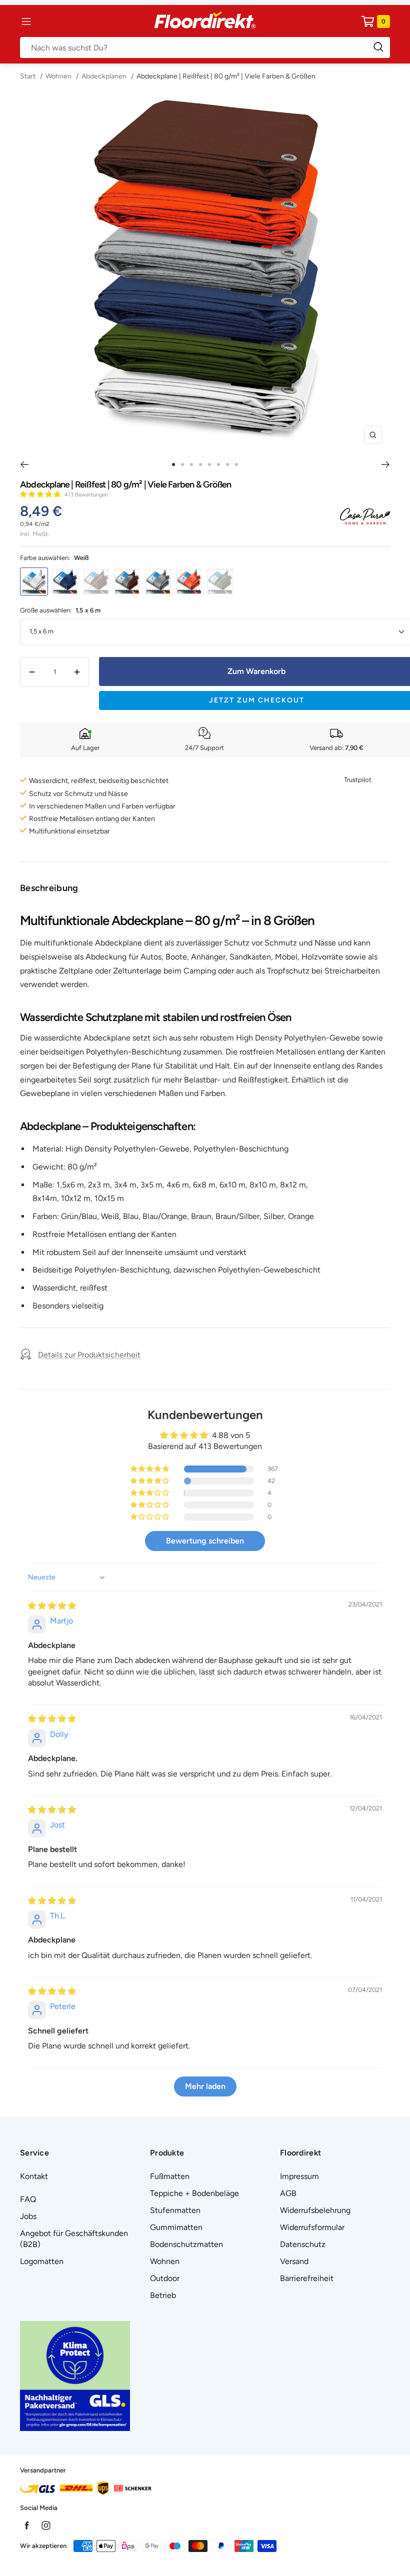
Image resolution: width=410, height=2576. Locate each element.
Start (28, 76)
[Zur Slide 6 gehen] (218, 464)
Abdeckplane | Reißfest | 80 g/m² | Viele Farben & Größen (226, 76)
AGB (288, 2193)
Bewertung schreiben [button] (205, 1541)
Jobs (28, 2216)
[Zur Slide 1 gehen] (173, 464)
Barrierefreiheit (307, 2278)
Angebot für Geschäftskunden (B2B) (74, 2239)
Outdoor (165, 2278)
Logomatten (42, 2261)
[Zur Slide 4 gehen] (200, 464)
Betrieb (163, 2295)
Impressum (299, 2176)
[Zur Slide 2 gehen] (182, 464)
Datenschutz (303, 2244)
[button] (41, 494)
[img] (52, 1606)
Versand (294, 2261)
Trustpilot (358, 780)
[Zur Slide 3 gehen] (191, 464)
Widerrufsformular (312, 2227)
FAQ (28, 2199)
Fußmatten (170, 2176)
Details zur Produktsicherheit (89, 1355)
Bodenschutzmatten (186, 2244)
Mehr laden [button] (205, 2086)
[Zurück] (24, 464)
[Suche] (205, 47)
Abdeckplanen (104, 76)
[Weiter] (386, 464)
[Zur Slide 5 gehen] (209, 464)
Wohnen (58, 76)
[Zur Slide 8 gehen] (236, 464)
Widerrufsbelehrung (315, 2210)
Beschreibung (49, 888)
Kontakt (34, 2176)
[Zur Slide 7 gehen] (227, 464)
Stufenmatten (175, 2210)
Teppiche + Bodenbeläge (194, 2193)
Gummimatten (176, 2227)
